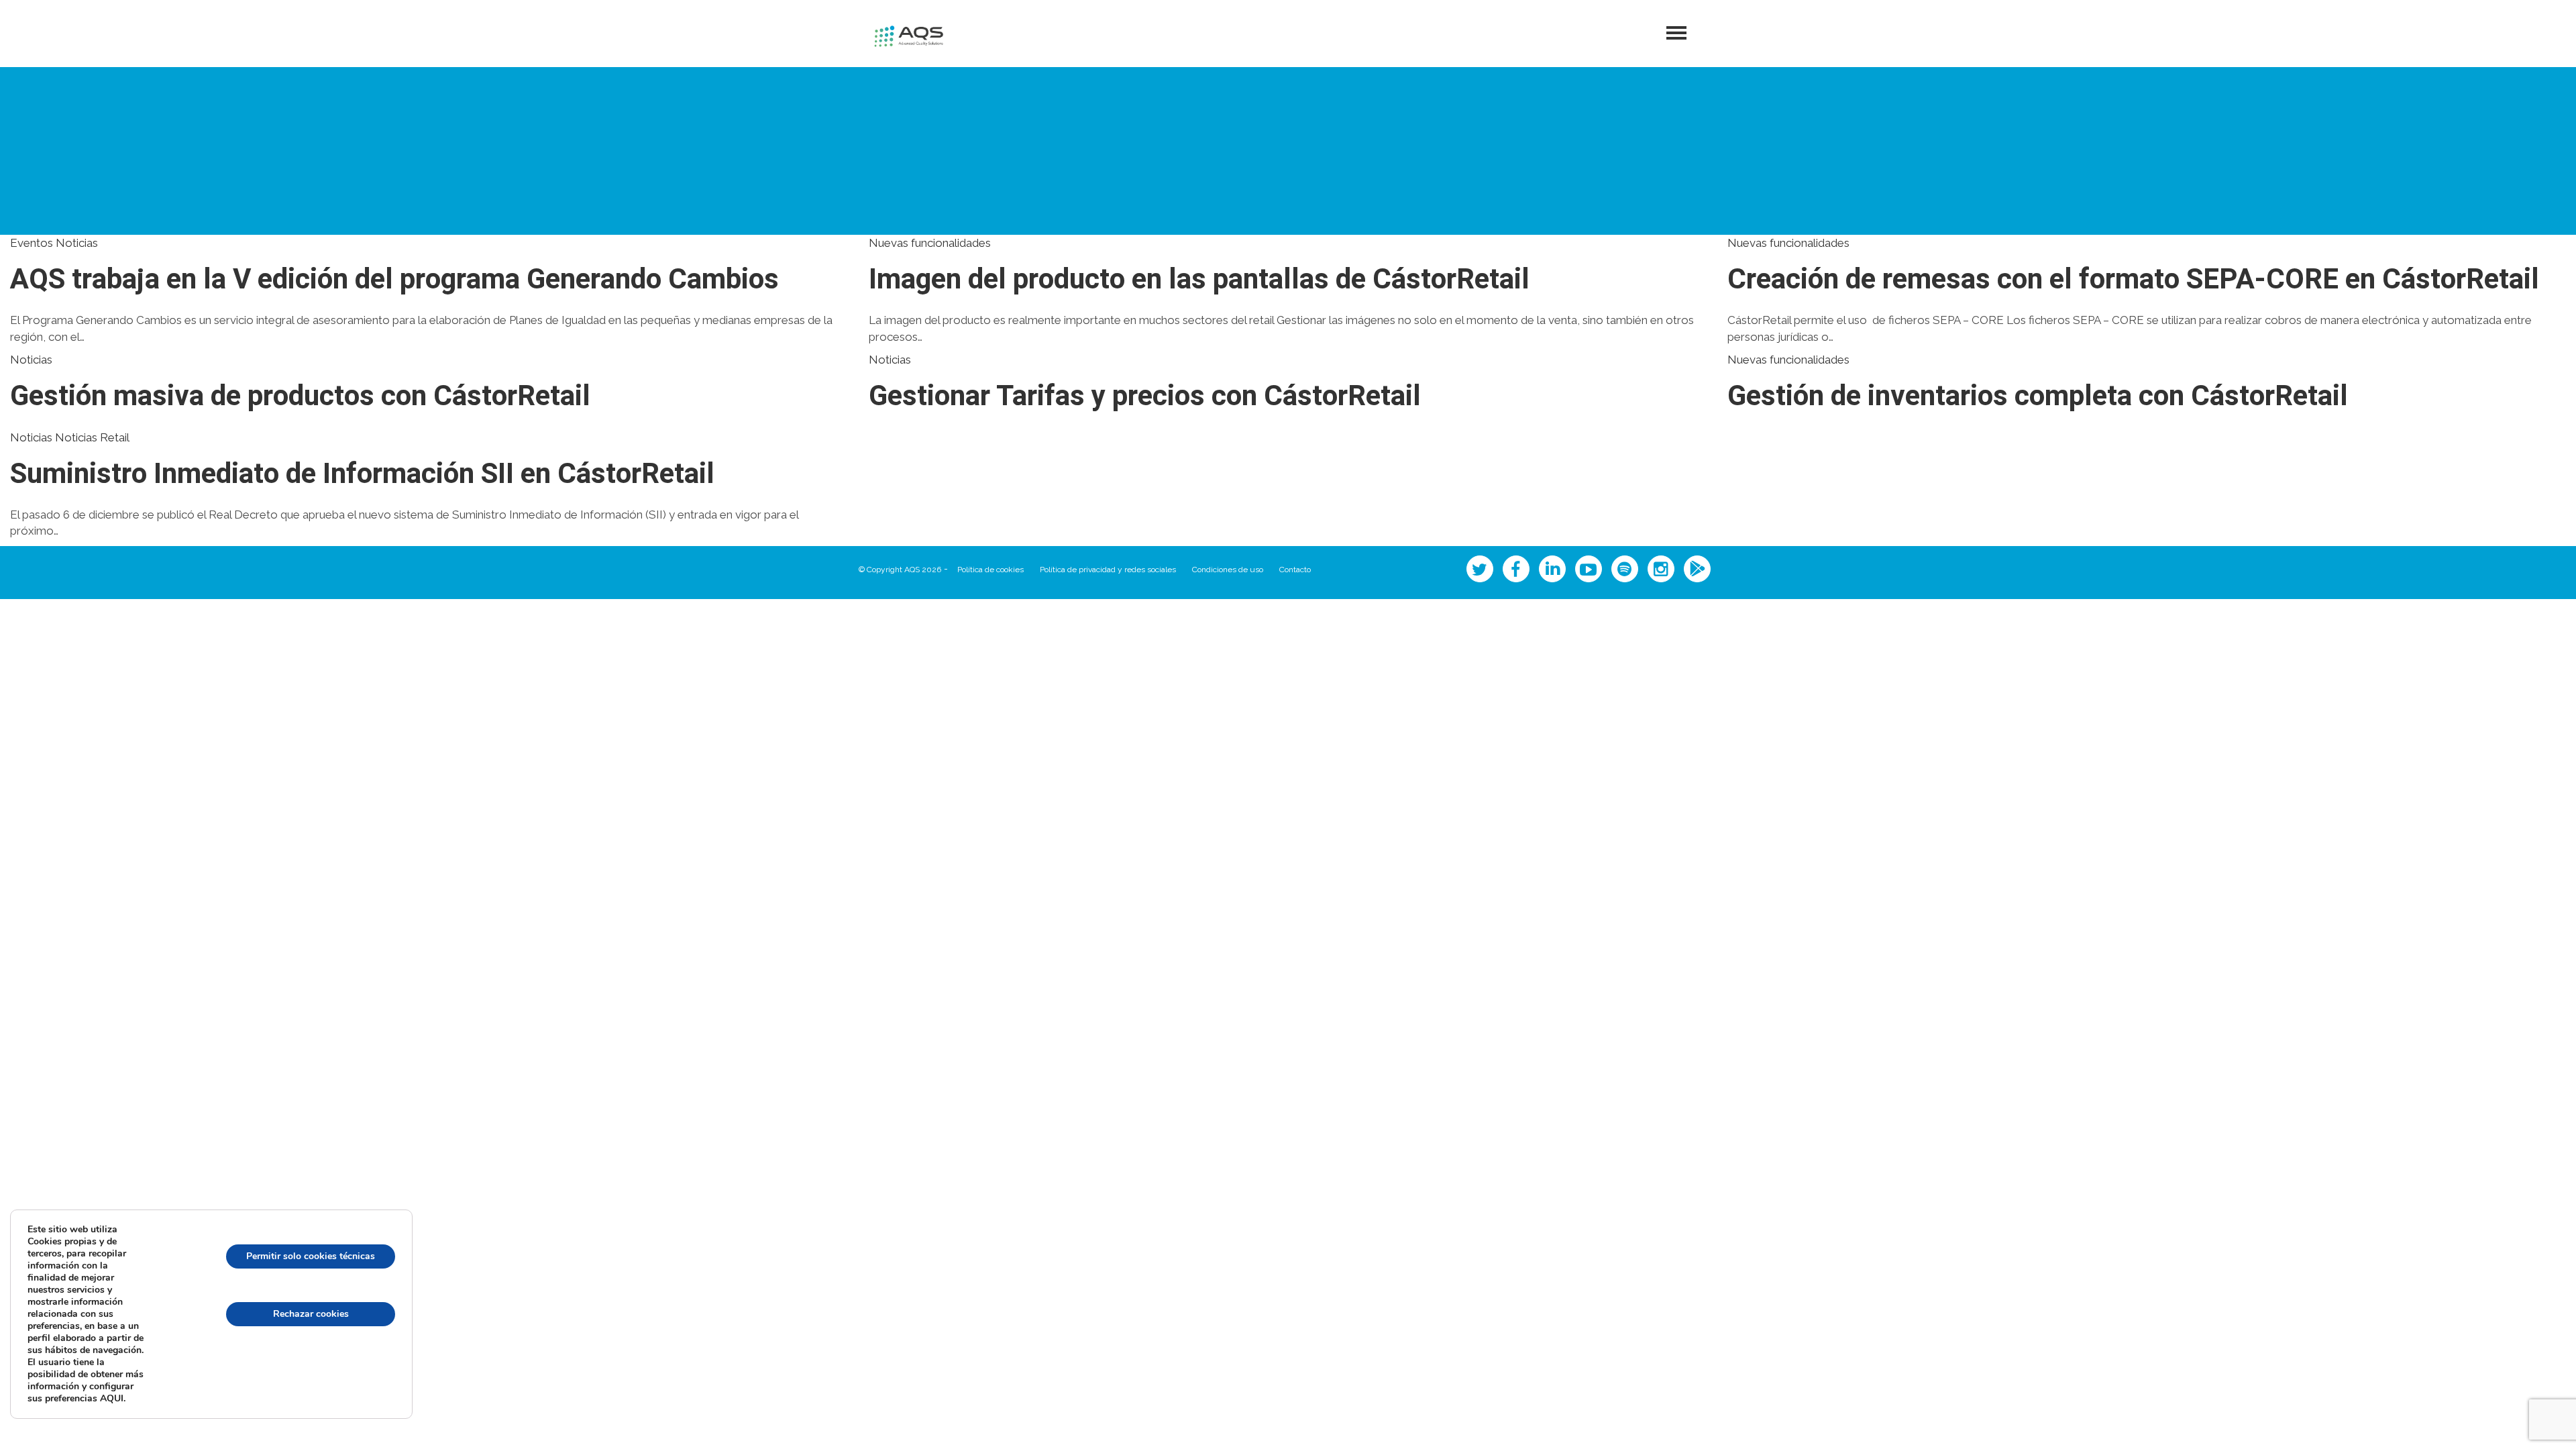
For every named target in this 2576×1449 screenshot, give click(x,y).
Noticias (77, 243)
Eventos (32, 243)
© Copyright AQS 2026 (900, 570)
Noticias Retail (92, 437)
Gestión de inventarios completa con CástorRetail (2038, 396)
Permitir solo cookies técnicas (311, 1256)
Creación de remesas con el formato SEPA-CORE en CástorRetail (2133, 280)
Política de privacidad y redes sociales (1108, 570)
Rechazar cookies (311, 1314)
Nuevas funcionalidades (930, 243)
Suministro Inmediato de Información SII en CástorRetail (362, 474)
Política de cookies (990, 570)
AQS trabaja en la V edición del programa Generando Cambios (394, 280)
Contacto (1295, 570)
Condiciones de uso (1228, 570)
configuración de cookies (311, 1372)
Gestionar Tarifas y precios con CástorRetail (1145, 396)
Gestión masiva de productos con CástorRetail (300, 396)
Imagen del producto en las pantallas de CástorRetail (1199, 280)
